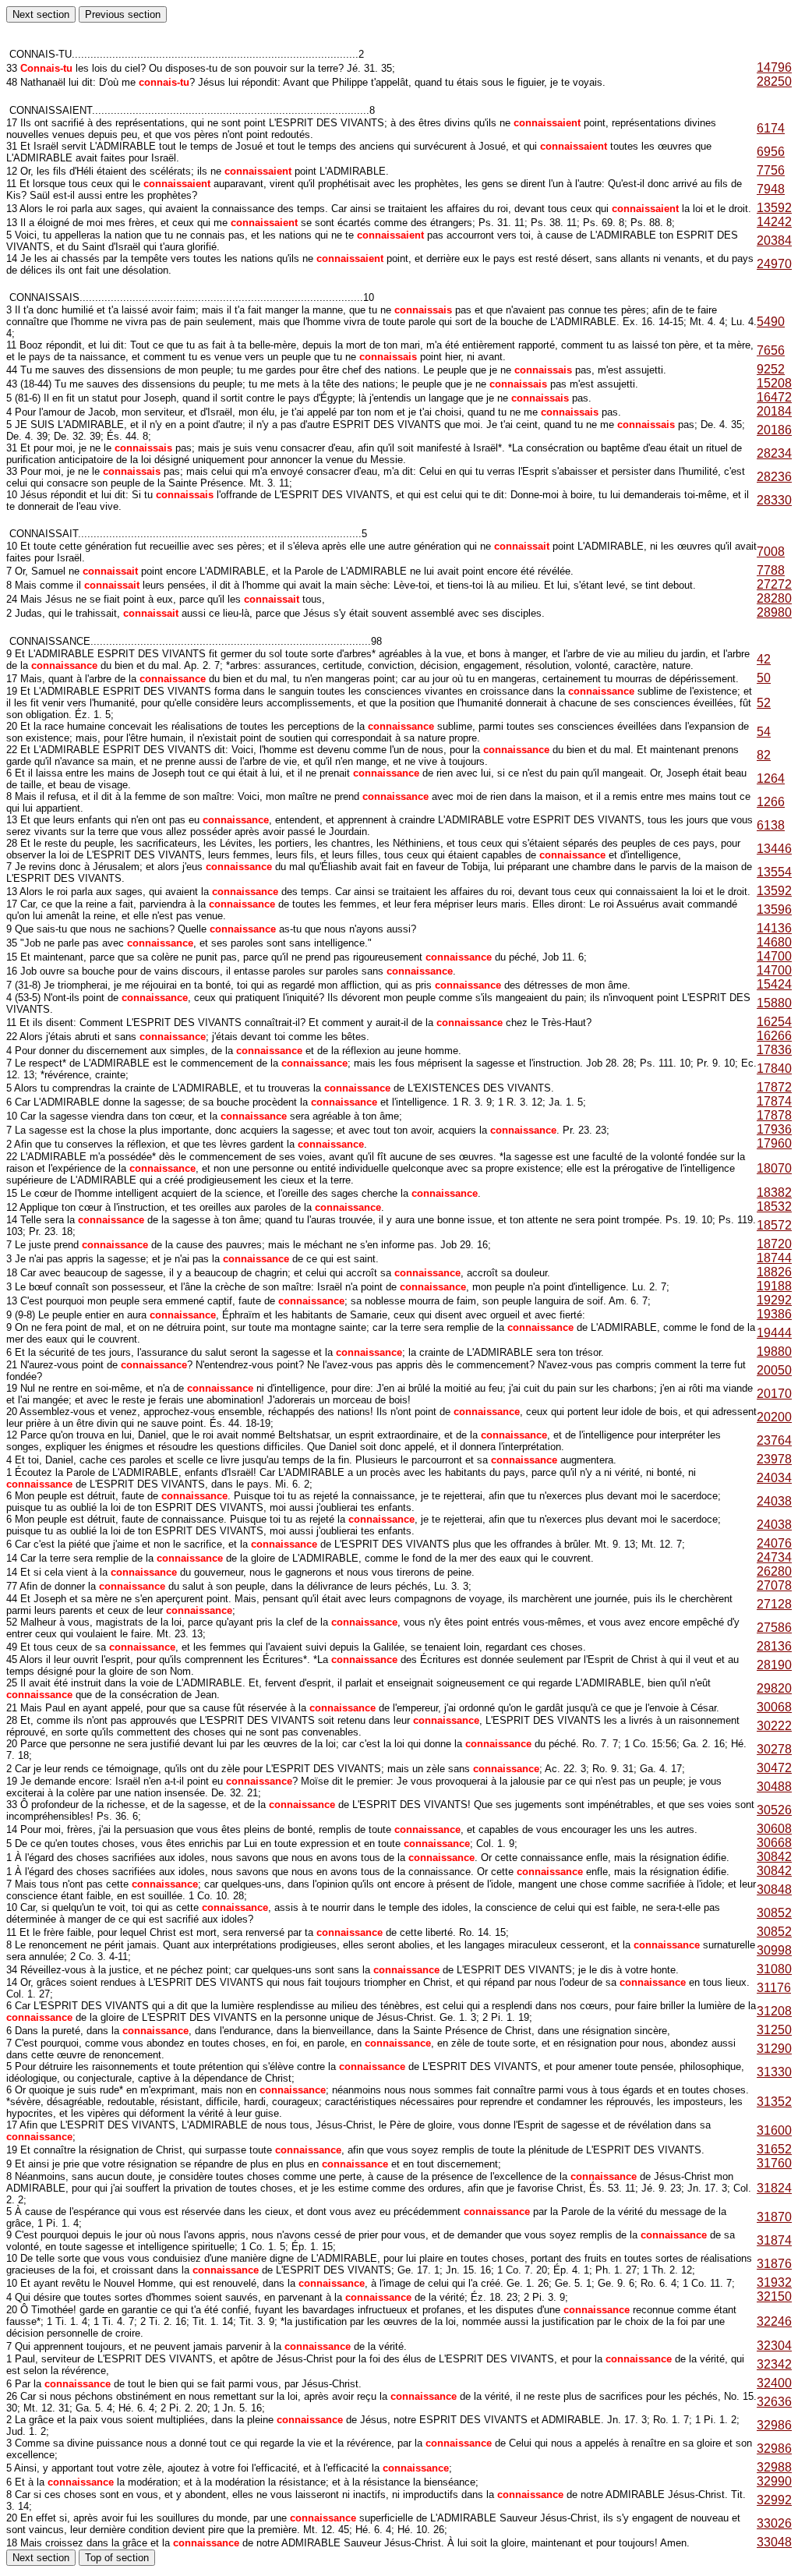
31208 (774, 2011)
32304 (774, 2346)
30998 (774, 1950)
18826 (774, 1272)
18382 (774, 1192)
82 (764, 755)
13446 (774, 849)
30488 (774, 1787)
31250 (774, 2030)
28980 (774, 612)
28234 (774, 453)
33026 (774, 2523)
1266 (771, 802)
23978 (774, 1459)
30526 (774, 1810)
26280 (774, 1571)
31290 (774, 2049)
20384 (774, 241)
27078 (774, 1585)
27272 (774, 584)
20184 (774, 411)
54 (764, 732)
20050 (774, 1370)
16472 (774, 397)
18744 (774, 1258)
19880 (774, 1352)
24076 (774, 1543)
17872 (774, 1087)
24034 (774, 1478)
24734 (774, 1557)
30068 (774, 1707)
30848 (774, 1890)
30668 (774, 1843)
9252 (771, 369)
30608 (774, 1829)
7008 (771, 552)
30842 (774, 1857)
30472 (774, 1768)
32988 (774, 2467)
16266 (774, 1036)
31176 (774, 1988)
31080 (774, 1969)
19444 (774, 1333)
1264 (771, 778)
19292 (774, 1300)
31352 (774, 2102)
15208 (774, 383)
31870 (774, 2217)
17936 (774, 1129)
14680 (774, 942)
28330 (774, 500)
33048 (774, 2542)
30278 (774, 1749)
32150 (774, 2296)
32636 (774, 2402)
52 (764, 703)
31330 (774, 2072)
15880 (774, 1003)
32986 (774, 2425)
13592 (774, 208)
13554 (774, 872)
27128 (774, 1604)
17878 (774, 1115)
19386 (774, 1314)
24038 (774, 1501)
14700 (774, 956)
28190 (774, 1665)
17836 (774, 1050)
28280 (774, 598)
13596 (774, 909)
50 (764, 678)
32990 (774, 2481)
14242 (774, 222)
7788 (771, 570)
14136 (774, 928)
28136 (774, 1646)
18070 (774, 1168)
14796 (774, 67)
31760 (774, 2163)
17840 (774, 1069)
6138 (771, 825)
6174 (771, 128)
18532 (774, 1207)
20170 (774, 1394)
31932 (774, 2282)
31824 (774, 2188)
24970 (774, 264)
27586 (774, 1628)
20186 (774, 430)
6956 (771, 152)
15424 (774, 984)
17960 (774, 1143)
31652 (774, 2149)
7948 (771, 189)
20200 (774, 1417)
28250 (774, 81)
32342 (774, 2364)
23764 (774, 1440)
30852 (774, 1913)
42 (764, 659)
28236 (774, 477)
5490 (771, 322)
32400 (774, 2383)
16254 (774, 1022)
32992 (774, 2500)
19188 (774, 1286)
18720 (774, 1244)
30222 (774, 1726)
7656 (771, 350)
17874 (774, 1101)
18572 (774, 1225)
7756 (771, 170)
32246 (774, 2321)
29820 (774, 1688)
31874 (774, 2240)
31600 (774, 2130)
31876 (774, 2264)
